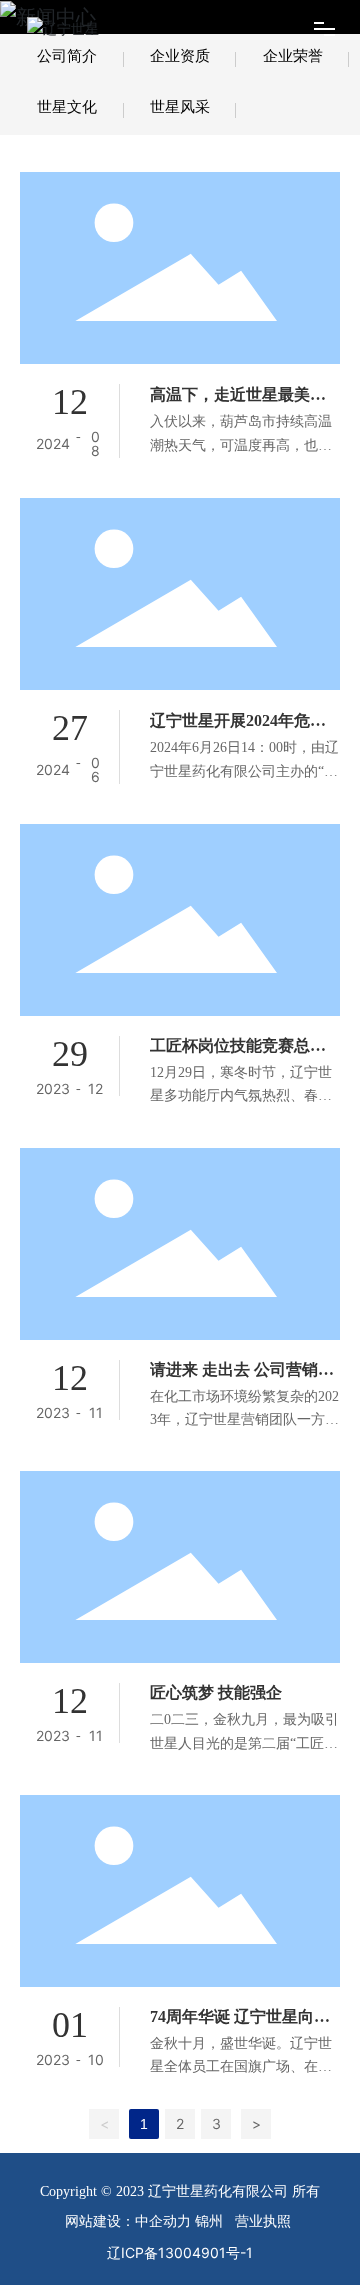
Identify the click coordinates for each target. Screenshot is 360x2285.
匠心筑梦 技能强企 (216, 1692)
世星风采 (180, 106)
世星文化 (67, 106)
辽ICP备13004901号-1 (180, 2252)
